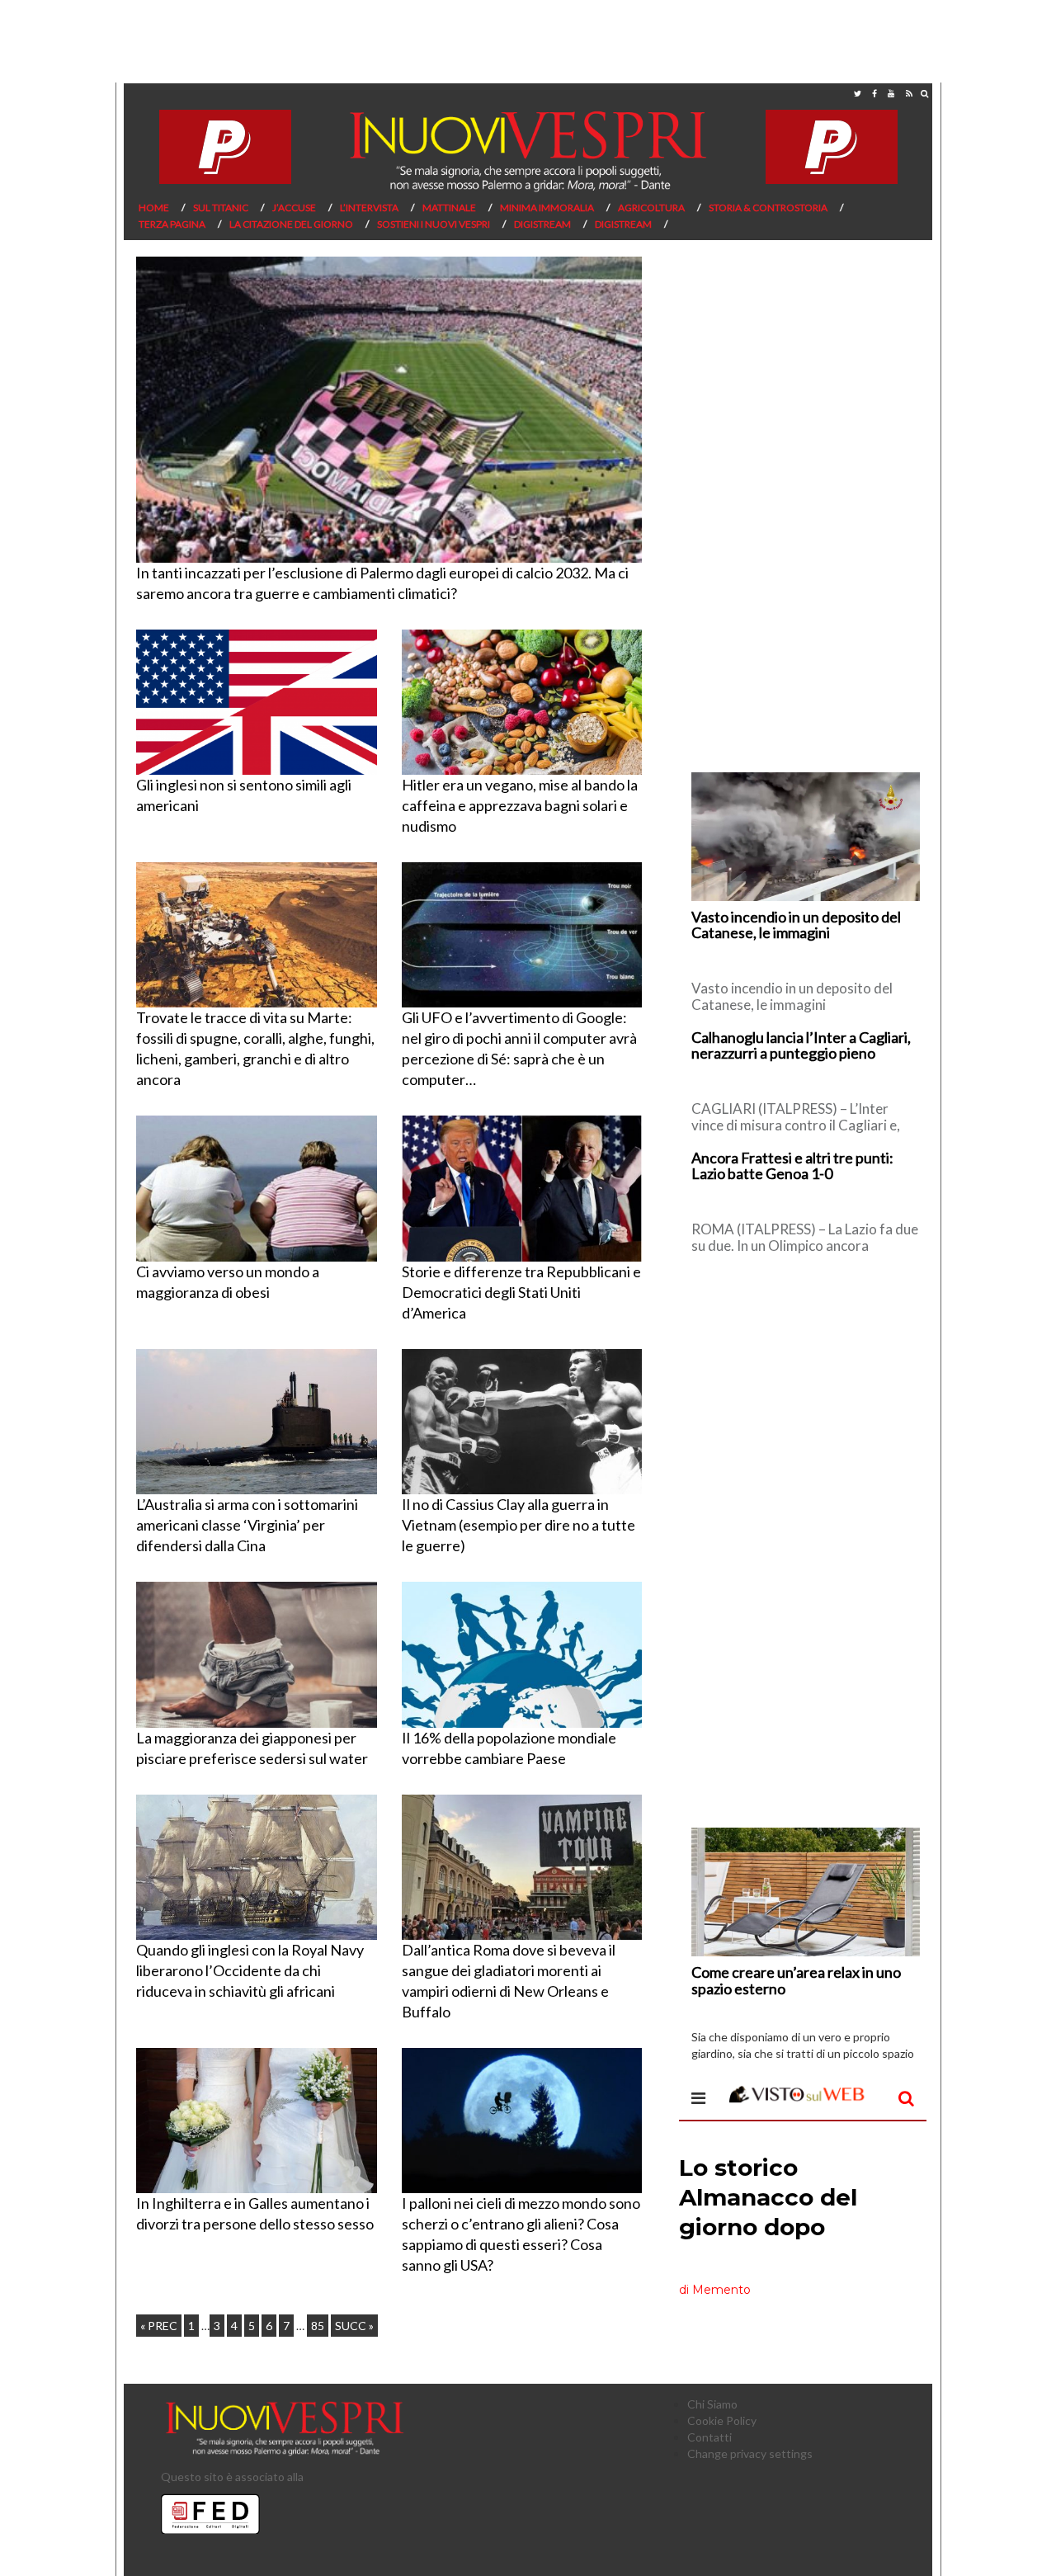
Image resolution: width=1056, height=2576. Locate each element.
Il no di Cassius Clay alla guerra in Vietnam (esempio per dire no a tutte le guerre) (519, 1525)
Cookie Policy (722, 2420)
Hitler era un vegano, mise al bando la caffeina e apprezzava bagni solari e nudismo (520, 805)
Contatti (709, 2437)
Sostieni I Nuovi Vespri (434, 224)
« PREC (159, 2326)
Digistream (542, 224)
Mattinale (449, 208)
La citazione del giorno (291, 224)
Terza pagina (172, 224)
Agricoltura (651, 208)
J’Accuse (294, 208)
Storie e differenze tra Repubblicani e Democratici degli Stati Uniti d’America (521, 1292)
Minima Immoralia (547, 208)
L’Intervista (369, 208)
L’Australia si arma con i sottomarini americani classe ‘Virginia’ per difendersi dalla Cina (247, 1525)
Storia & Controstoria (768, 208)
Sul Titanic (221, 208)
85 (318, 2326)
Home (154, 208)
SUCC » (354, 2326)
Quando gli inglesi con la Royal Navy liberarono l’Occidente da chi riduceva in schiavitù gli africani (250, 1970)
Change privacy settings (750, 2453)
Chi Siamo (712, 2404)
